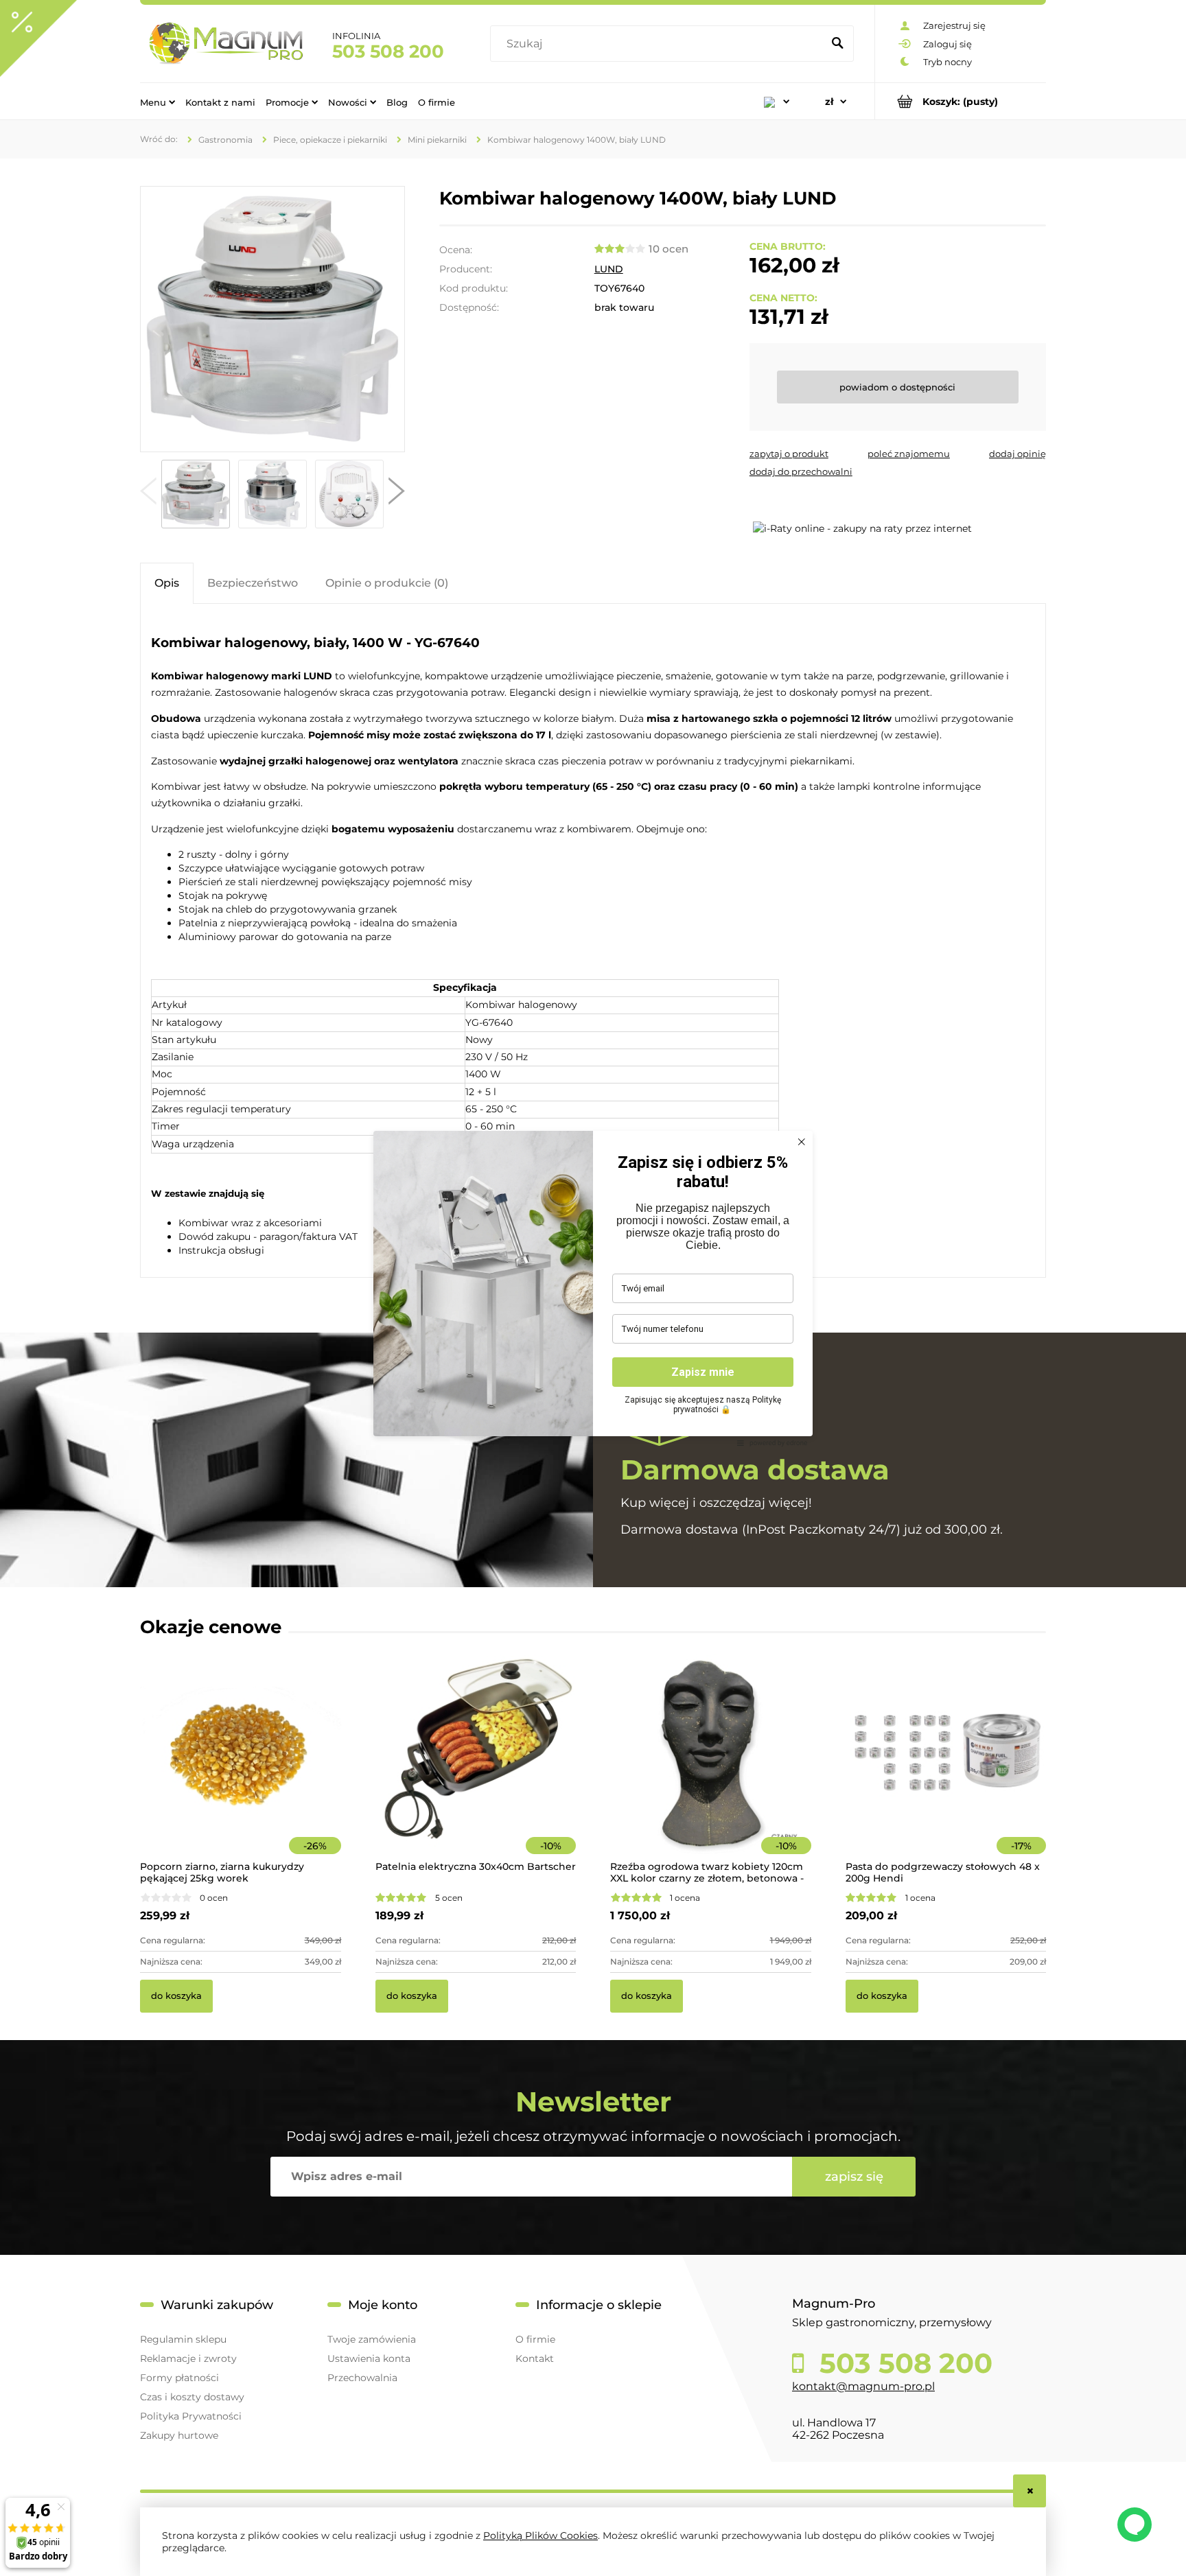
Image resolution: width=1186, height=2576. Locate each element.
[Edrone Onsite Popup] (593, 1288)
